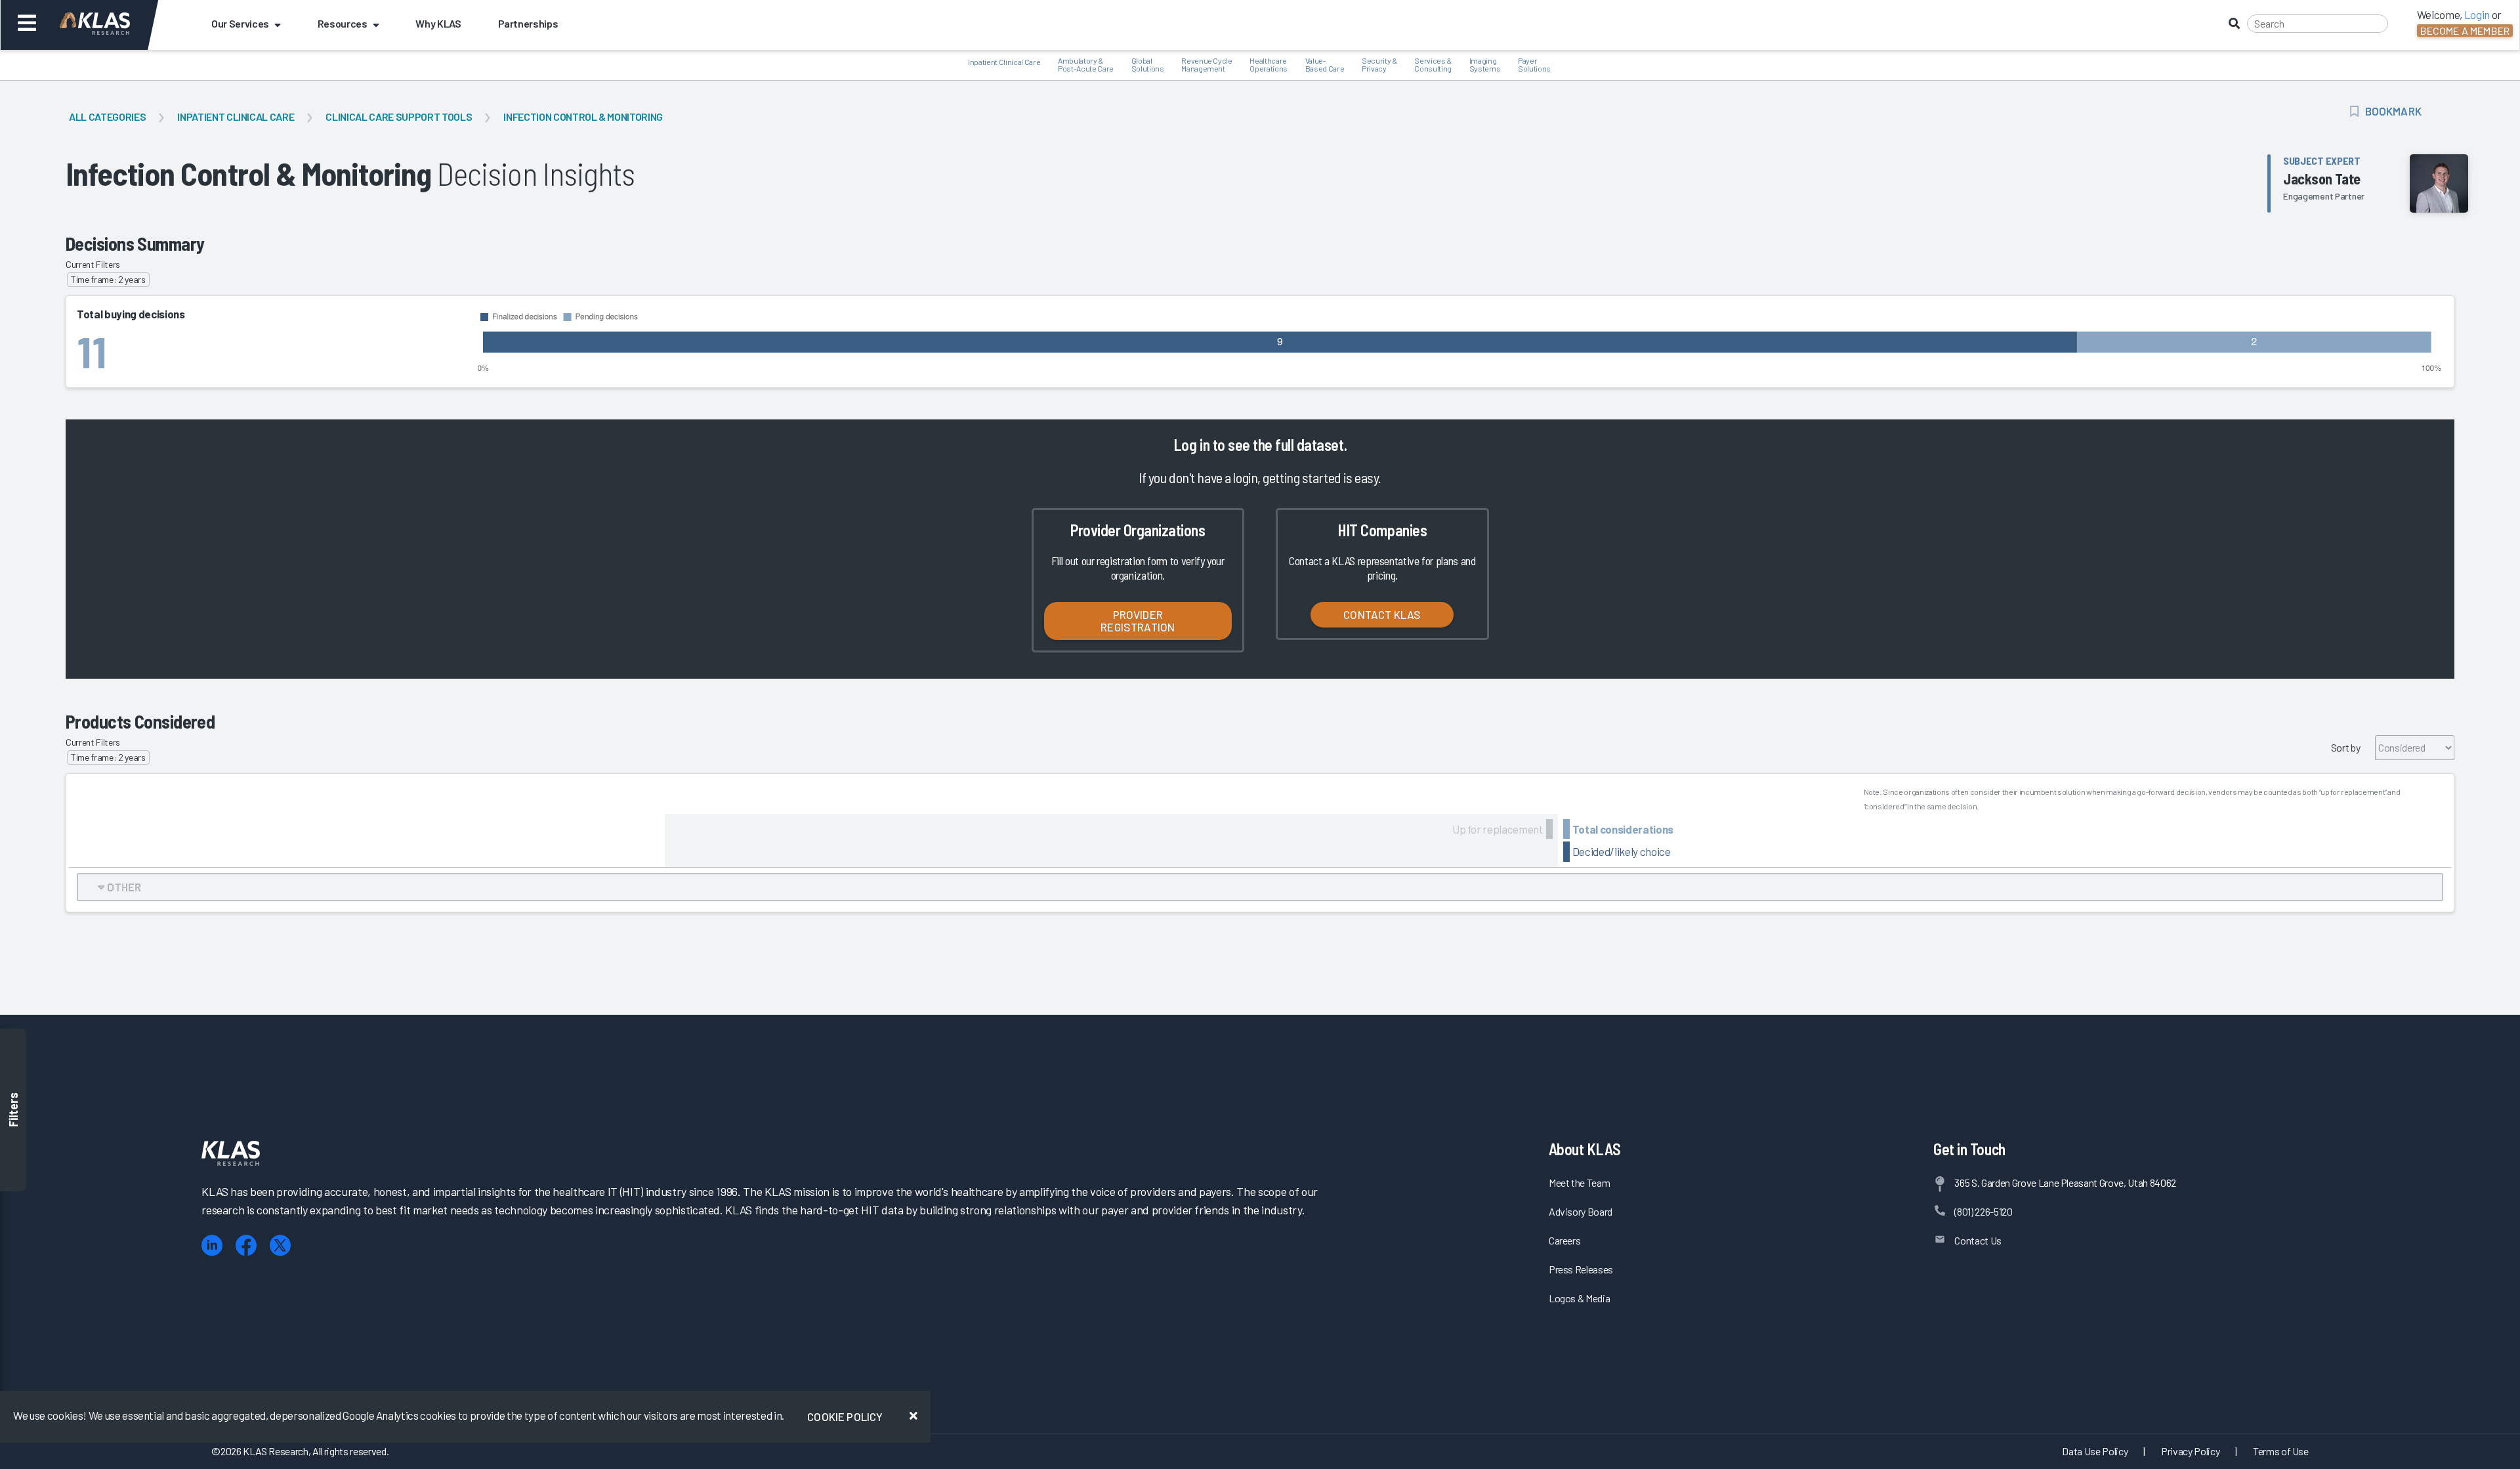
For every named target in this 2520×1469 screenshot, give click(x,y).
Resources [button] (343, 23)
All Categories (107, 117)
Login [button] (2477, 14)
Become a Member (2465, 31)
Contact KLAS (1382, 614)
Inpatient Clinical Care (236, 117)
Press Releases (1581, 1269)
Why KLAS (438, 23)
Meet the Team (1580, 1182)
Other (123, 887)
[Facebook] (246, 1245)
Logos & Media (1580, 1298)
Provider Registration (1138, 621)
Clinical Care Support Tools (399, 117)
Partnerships (528, 23)
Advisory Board (1581, 1211)
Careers (1565, 1240)
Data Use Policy (2095, 1451)
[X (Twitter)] (280, 1245)
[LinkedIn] (212, 1245)
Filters (13, 1110)
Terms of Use (2281, 1451)
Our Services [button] (240, 23)
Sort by (2346, 747)
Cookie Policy (845, 1416)
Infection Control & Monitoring (583, 117)
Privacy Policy (2190, 1451)
